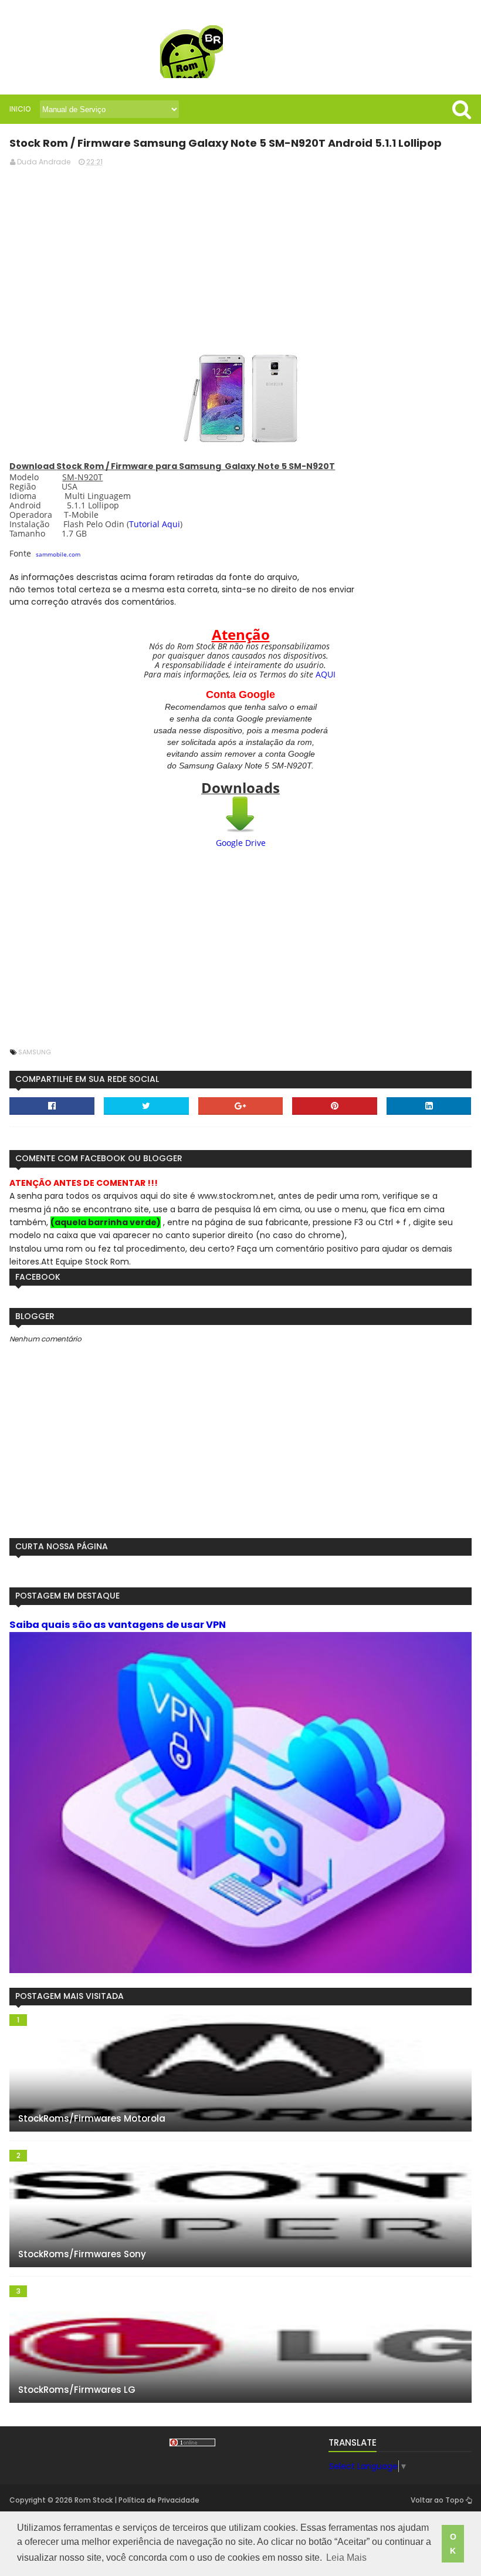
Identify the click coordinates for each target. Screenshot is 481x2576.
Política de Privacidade (159, 2500)
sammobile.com (58, 554)
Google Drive (241, 843)
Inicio (20, 109)
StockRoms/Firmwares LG (77, 2390)
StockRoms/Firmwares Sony (82, 2254)
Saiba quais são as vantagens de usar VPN (118, 1625)
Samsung (35, 1052)
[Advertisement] (241, 258)
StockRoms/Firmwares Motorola (92, 2118)
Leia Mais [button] (346, 2558)
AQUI (326, 674)
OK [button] (453, 2544)
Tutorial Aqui (155, 524)
